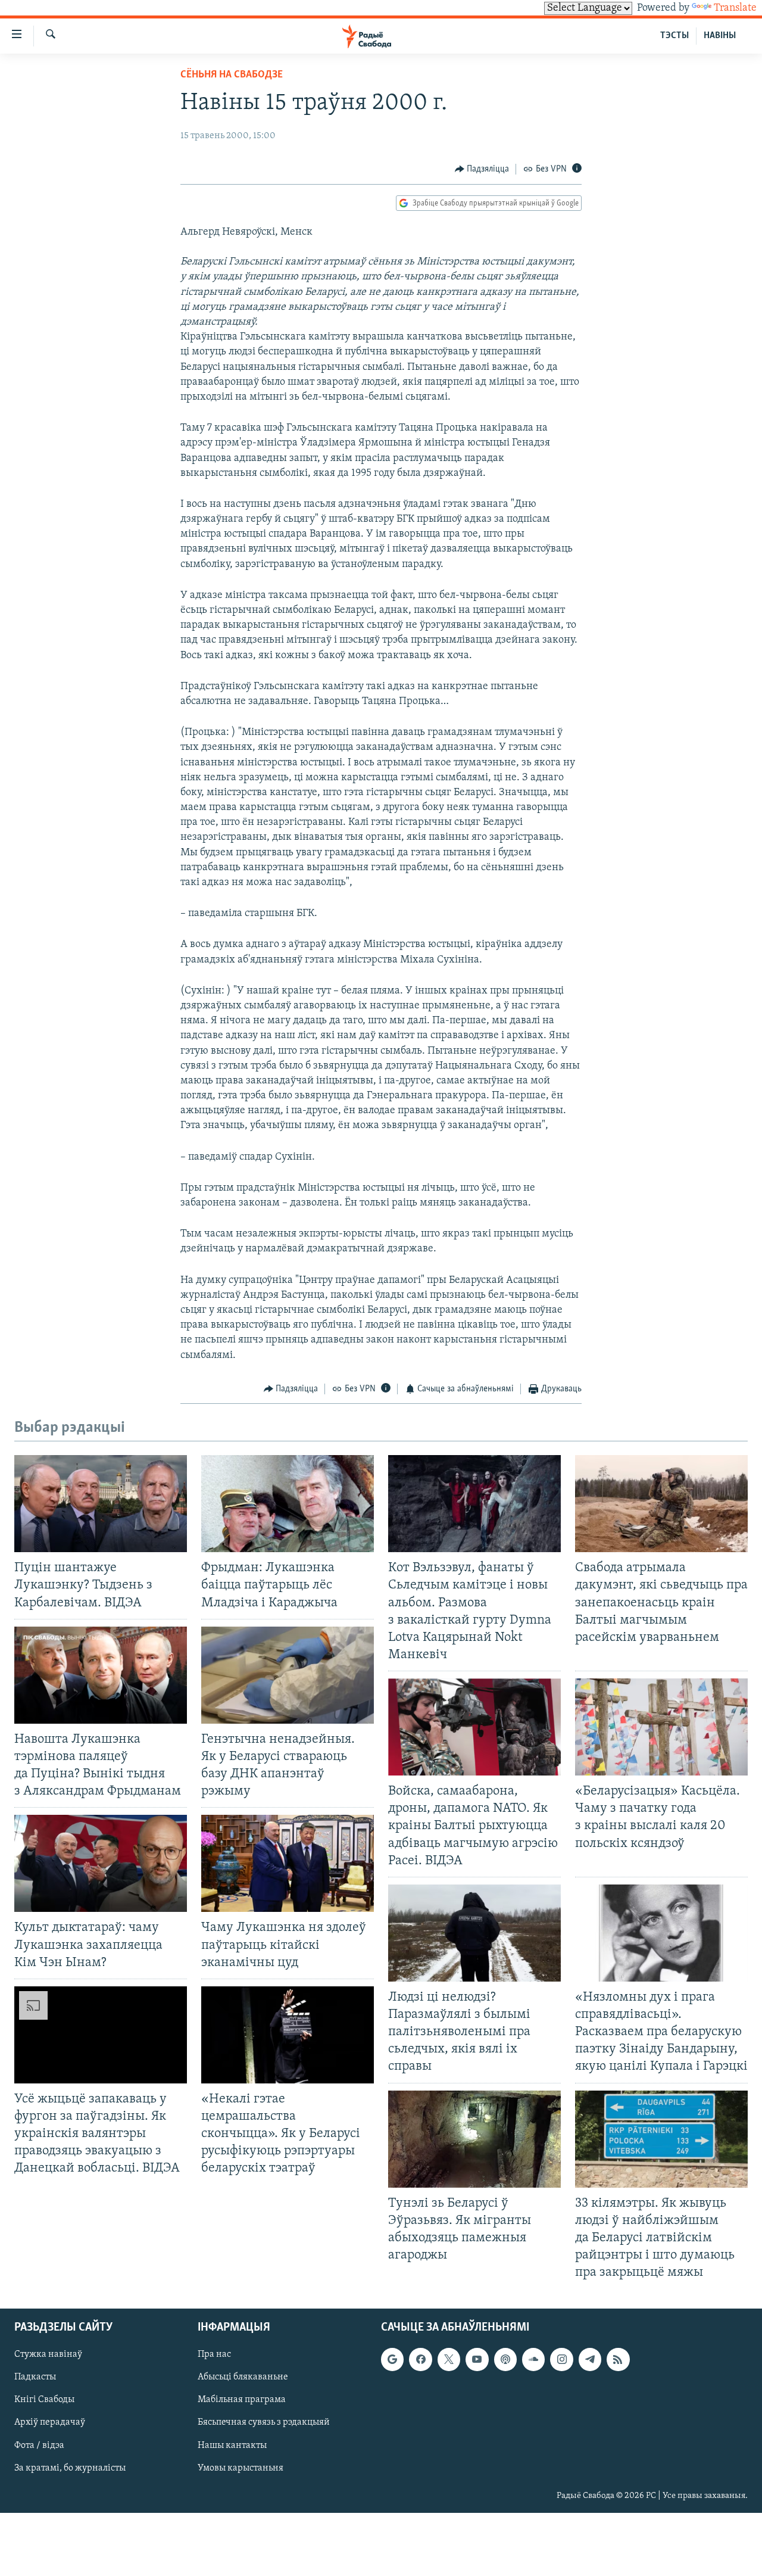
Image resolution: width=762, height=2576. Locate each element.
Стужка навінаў (48, 2355)
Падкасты (35, 2378)
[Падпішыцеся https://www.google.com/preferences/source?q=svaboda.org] (392, 2360)
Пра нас (214, 2355)
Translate (735, 8)
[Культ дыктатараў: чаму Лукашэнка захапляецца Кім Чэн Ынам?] (101, 1863)
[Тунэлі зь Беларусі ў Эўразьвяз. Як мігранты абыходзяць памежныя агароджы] (474, 2139)
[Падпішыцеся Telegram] (590, 2360)
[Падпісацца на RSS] (618, 2360)
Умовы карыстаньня (241, 2468)
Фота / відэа (39, 2446)
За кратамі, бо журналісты (70, 2468)
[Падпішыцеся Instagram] (561, 2360)
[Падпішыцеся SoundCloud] (533, 2360)
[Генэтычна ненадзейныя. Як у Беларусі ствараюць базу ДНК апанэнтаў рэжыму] (288, 1675)
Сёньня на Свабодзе (232, 75)
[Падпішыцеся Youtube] (477, 2360)
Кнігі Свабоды (44, 2400)
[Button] (482, 169)
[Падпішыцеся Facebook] (420, 2360)
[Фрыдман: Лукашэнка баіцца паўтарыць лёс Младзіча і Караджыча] (288, 1504)
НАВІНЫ (720, 36)
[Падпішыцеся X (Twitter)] (449, 2360)
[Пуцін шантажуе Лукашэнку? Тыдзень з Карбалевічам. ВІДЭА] (101, 1504)
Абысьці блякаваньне (243, 2378)
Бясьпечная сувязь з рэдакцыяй (264, 2423)
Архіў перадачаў (50, 2423)
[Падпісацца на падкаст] (505, 2360)
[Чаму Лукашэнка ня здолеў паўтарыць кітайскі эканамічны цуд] (288, 1863)
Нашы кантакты (232, 2446)
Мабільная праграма (242, 2400)
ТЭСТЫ (674, 36)
